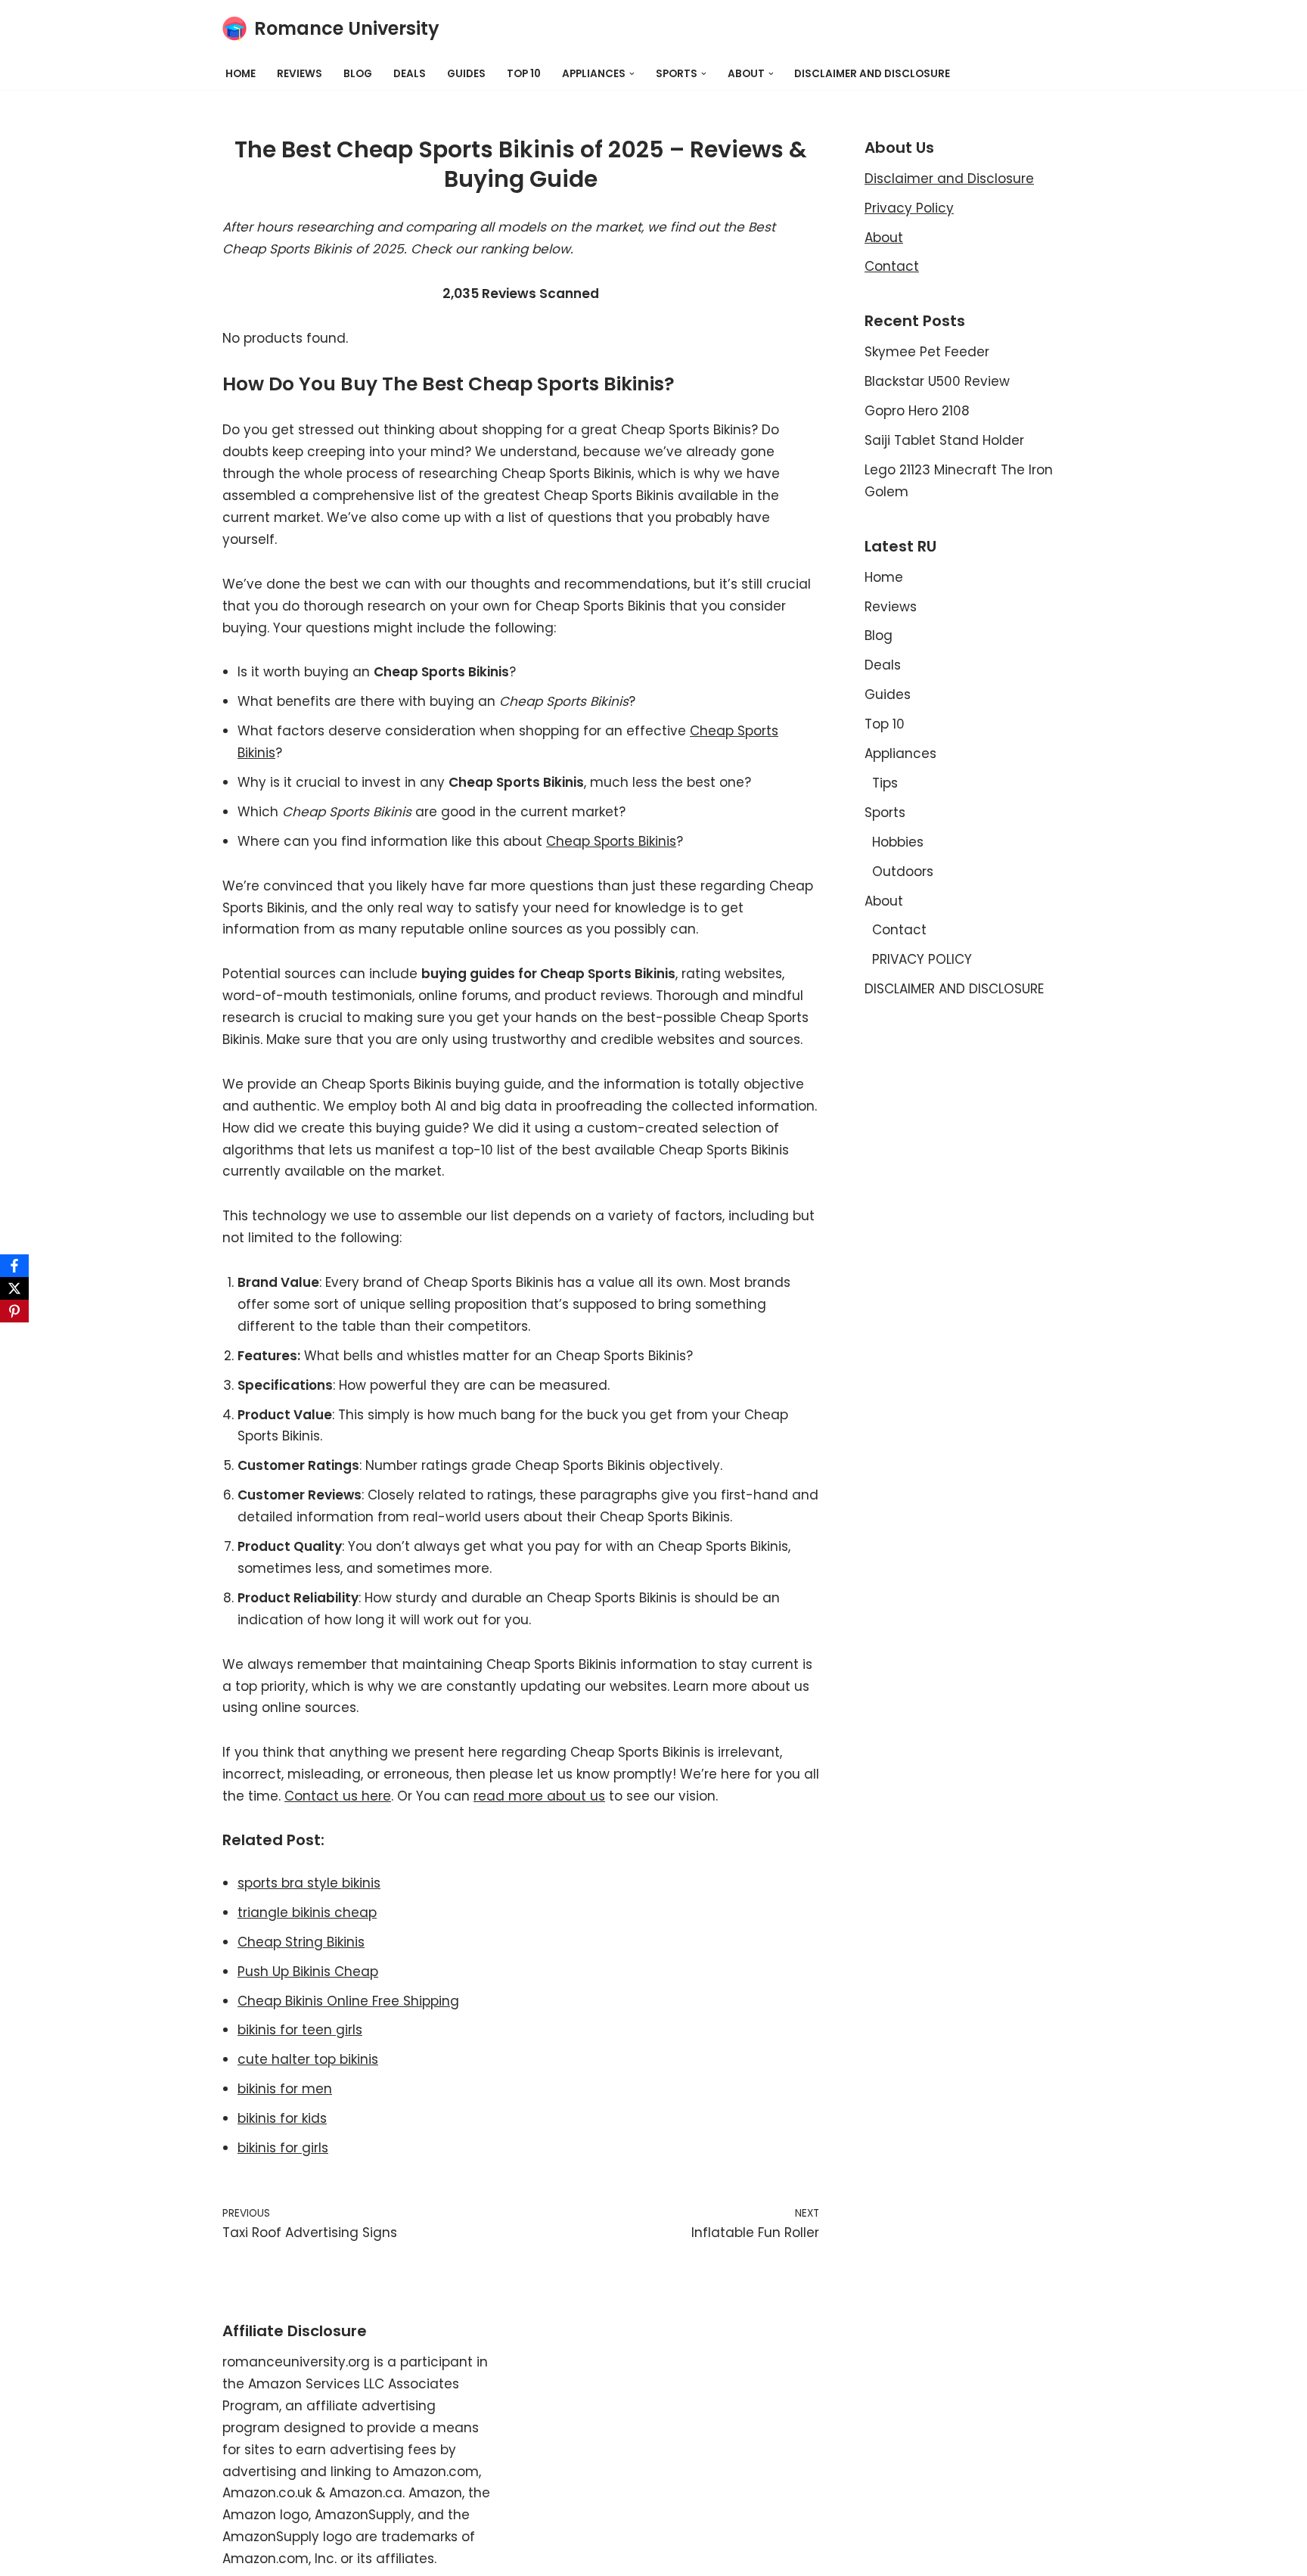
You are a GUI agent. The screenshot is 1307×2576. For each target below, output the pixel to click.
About (884, 238)
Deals (410, 74)
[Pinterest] (14, 1311)
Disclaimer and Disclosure (949, 179)
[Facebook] (14, 1266)
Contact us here (338, 1796)
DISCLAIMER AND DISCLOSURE (872, 74)
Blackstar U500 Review (937, 381)
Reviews (300, 74)
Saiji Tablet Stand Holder (944, 440)
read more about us (539, 1796)
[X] (14, 1288)
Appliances (900, 754)
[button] (632, 74)
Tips (885, 783)
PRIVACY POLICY (922, 959)
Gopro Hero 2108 (917, 411)
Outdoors (903, 872)
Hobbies (898, 842)
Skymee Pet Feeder (927, 352)
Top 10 (524, 74)
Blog (358, 74)
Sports (885, 813)
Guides (466, 74)
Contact (892, 266)
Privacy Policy (909, 208)
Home (241, 74)
